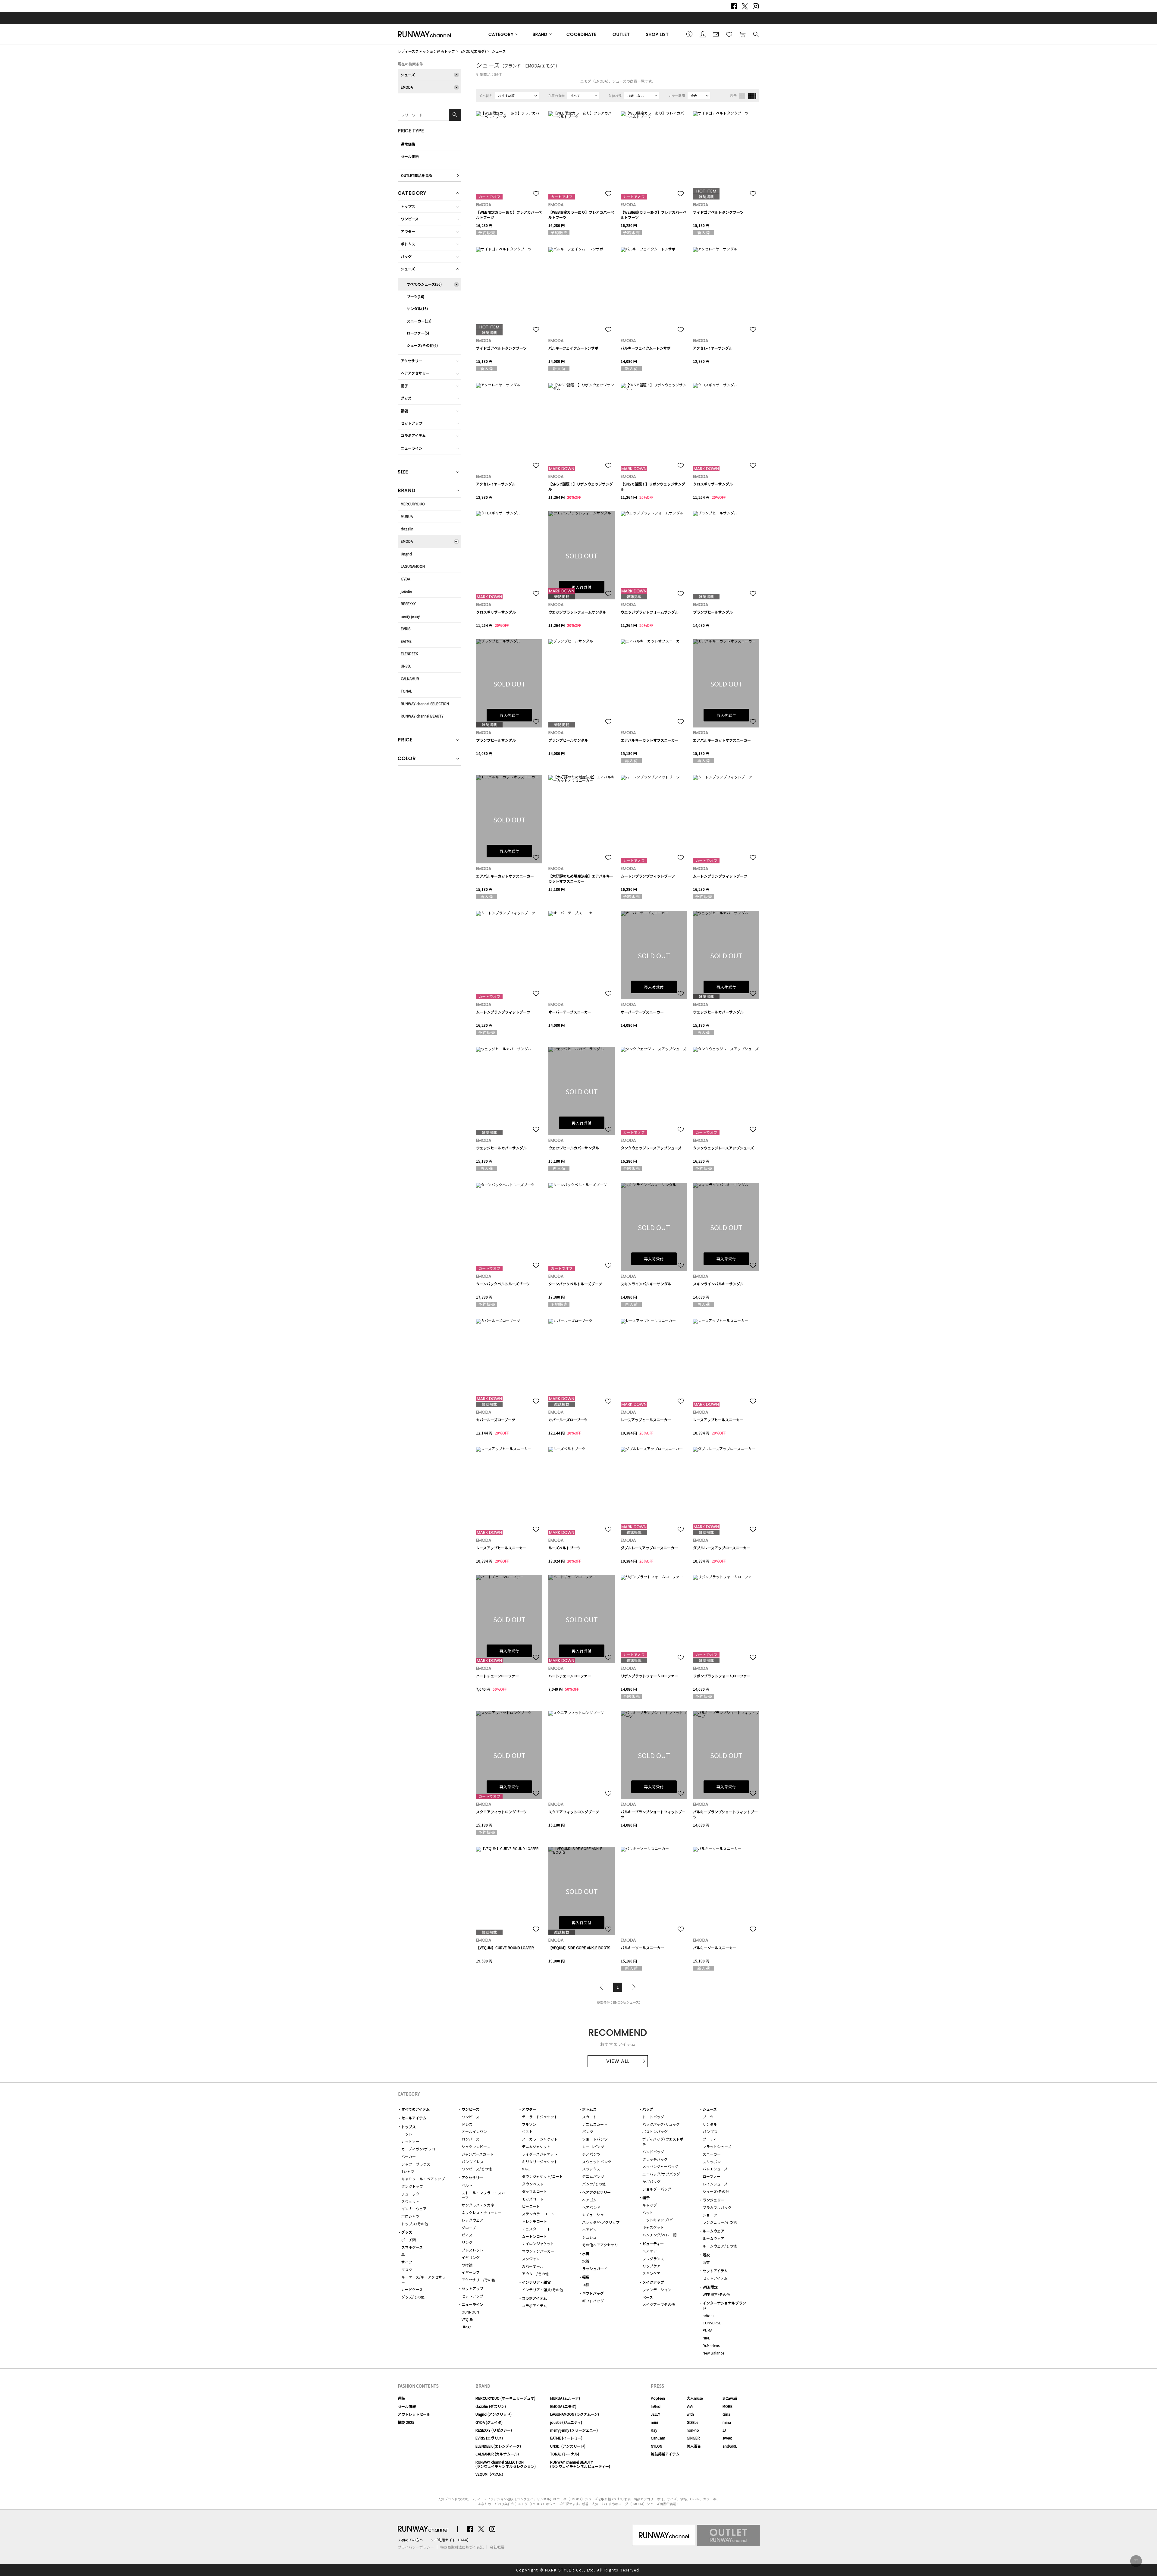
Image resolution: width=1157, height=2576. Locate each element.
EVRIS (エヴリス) (489, 2438)
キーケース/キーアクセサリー (423, 2279)
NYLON (657, 2446)
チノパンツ (591, 2154)
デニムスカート (595, 2124)
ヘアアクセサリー (415, 373)
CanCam (658, 2438)
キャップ (650, 2205)
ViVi (690, 2406)
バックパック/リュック (661, 2124)
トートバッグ (653, 2117)
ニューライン (412, 448)
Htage (466, 2327)
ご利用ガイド (689, 34)
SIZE (403, 472)
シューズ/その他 (716, 2191)
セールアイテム (414, 2118)
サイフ (407, 2262)
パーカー (409, 2156)
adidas (708, 2315)
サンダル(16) (417, 308)
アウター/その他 (535, 2274)
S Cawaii (730, 2398)
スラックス (591, 2169)
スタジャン (531, 2259)
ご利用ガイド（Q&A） (452, 2540)
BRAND (540, 34)
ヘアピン (589, 2230)
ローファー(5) (418, 333)
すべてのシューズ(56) (424, 284)
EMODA (407, 87)
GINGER (693, 2438)
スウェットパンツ (597, 2161)
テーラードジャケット (540, 2117)
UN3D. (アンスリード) (568, 2446)
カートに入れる (742, 34)
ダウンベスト (533, 2184)
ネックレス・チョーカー (481, 2212)
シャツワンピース (476, 2146)
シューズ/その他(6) (422, 345)
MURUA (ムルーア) (565, 2398)
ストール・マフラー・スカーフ (483, 2195)
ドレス (467, 2124)
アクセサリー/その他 (478, 2280)
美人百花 (694, 2446)
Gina (726, 2414)
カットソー (410, 2141)
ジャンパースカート (478, 2154)
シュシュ (589, 2237)
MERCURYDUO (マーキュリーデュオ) (505, 2398)
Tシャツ (408, 2171)
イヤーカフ (471, 2272)
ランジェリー (713, 2200)
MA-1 (526, 2169)
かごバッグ (651, 2181)
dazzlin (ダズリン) (491, 2406)
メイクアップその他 (659, 2304)
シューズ (499, 51)
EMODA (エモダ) (563, 2406)
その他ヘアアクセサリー (602, 2245)
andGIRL (730, 2446)
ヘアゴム (589, 2200)
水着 (586, 2253)
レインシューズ (715, 2184)
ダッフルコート (535, 2191)
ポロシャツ (410, 2216)
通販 (401, 2398)
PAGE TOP (1136, 2561)
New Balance (713, 2353)
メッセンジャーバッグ (660, 2166)
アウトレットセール (414, 2414)
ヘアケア (650, 2251)
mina (727, 2422)
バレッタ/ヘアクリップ (601, 2222)
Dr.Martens (711, 2345)
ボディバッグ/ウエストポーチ (665, 2141)
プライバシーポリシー (416, 2547)
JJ (724, 2430)
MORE (727, 2406)
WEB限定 (710, 2287)
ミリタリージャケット (540, 2161)
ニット (407, 2134)
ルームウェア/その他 (720, 2246)
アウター (408, 231)
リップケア (651, 2266)
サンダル (710, 2124)
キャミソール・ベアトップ (423, 2179)
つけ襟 (467, 2265)
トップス (408, 206)
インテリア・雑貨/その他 (542, 2290)
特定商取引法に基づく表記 (462, 2547)
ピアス (467, 2235)
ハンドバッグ (653, 2152)
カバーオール (533, 2266)
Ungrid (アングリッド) (494, 2414)
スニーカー (712, 2154)
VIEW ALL (618, 2061)
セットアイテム (715, 2271)
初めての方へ (412, 2540)
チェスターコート (536, 2229)
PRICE (405, 740)
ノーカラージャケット (540, 2139)
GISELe (692, 2422)
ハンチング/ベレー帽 (659, 2235)
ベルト (467, 2185)
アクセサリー (411, 361)
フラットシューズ (717, 2146)
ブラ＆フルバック (717, 2207)
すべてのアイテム (415, 2109)
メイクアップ (653, 2282)
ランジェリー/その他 (720, 2222)
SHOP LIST (657, 34)
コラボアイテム (413, 435)
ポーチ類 (409, 2240)
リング (467, 2242)
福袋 (404, 411)
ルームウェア (713, 2231)
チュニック (410, 2194)
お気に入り (729, 34)
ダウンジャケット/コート (542, 2176)
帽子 (404, 386)
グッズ (406, 398)
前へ (603, 1987)
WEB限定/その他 (716, 2294)
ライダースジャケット (540, 2154)
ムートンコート (535, 2236)
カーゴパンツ (593, 2146)
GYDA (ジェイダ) (489, 2422)
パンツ (588, 2131)
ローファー (712, 2176)
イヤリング (471, 2257)
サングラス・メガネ (478, 2205)
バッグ (406, 256)
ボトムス (408, 244)
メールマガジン (716, 34)
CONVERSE (712, 2323)
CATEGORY (501, 34)
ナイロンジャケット (538, 2243)
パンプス (710, 2131)
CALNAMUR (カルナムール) (497, 2454)
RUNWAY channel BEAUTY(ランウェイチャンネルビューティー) (580, 2464)
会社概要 (497, 2547)
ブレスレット (472, 2250)
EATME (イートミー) (566, 2438)
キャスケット (653, 2227)
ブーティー (712, 2139)
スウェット (410, 2201)
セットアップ (412, 423)
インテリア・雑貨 (536, 2282)
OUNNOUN (470, 2312)
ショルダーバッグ (657, 2189)
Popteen (658, 2398)
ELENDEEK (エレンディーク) (498, 2446)
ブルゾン (529, 2124)
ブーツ (708, 2117)
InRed (656, 2406)
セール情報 (407, 2406)
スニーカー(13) (419, 321)
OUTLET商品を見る (417, 175)
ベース (648, 2297)
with (690, 2414)
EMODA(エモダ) (473, 51)
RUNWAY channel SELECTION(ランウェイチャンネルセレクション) (506, 2464)
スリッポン (712, 2161)
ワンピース (410, 219)
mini (654, 2422)
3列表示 (742, 96)
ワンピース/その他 (477, 2169)
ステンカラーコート (538, 2214)
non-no (693, 2430)
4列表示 (752, 96)
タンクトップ (412, 2186)
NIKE (706, 2338)
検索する (756, 34)
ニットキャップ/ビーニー (663, 2220)
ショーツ (710, 2215)
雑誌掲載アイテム (665, 2454)
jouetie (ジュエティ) (566, 2422)
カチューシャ (593, 2215)
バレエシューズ (715, 2169)
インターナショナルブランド (724, 2305)
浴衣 (706, 2255)
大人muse (695, 2398)
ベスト (527, 2131)
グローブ (469, 2227)
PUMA (707, 2330)
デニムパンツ (593, 2176)
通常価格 (408, 144)
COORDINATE (582, 34)
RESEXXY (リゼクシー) (494, 2430)
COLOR (407, 759)
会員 (703, 34)
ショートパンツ (595, 2139)
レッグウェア (472, 2220)
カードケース (412, 2289)
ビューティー (653, 2243)
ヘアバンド (591, 2207)
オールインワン (474, 2131)
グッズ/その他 (413, 2297)
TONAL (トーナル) (565, 2454)
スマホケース (412, 2247)
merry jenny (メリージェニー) (574, 2430)
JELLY (655, 2414)
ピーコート (531, 2206)
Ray (654, 2430)
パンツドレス (473, 2161)
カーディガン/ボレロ (418, 2149)
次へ (632, 1987)
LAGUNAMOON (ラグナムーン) (575, 2414)
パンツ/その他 (594, 2184)
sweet (727, 2438)
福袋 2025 (406, 2422)
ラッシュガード (595, 2268)
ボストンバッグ (655, 2131)
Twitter (745, 6)
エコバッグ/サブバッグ (661, 2174)
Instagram (756, 6)
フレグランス (653, 2259)
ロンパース (470, 2139)
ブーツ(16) (415, 296)
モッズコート (533, 2199)
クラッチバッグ (655, 2159)
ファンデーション (657, 2290)
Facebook (734, 6)
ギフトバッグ (593, 2293)
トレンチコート (535, 2221)
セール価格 (410, 156)
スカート (589, 2117)
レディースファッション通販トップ (426, 51)
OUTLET (621, 34)
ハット (648, 2212)
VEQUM (468, 2319)
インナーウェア (414, 2208)
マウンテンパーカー (538, 2251)
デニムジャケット (536, 2146)
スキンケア (651, 2273)
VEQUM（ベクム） (490, 2474)
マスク (407, 2269)
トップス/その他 (415, 2224)
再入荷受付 (582, 587)
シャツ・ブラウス (416, 2164)
